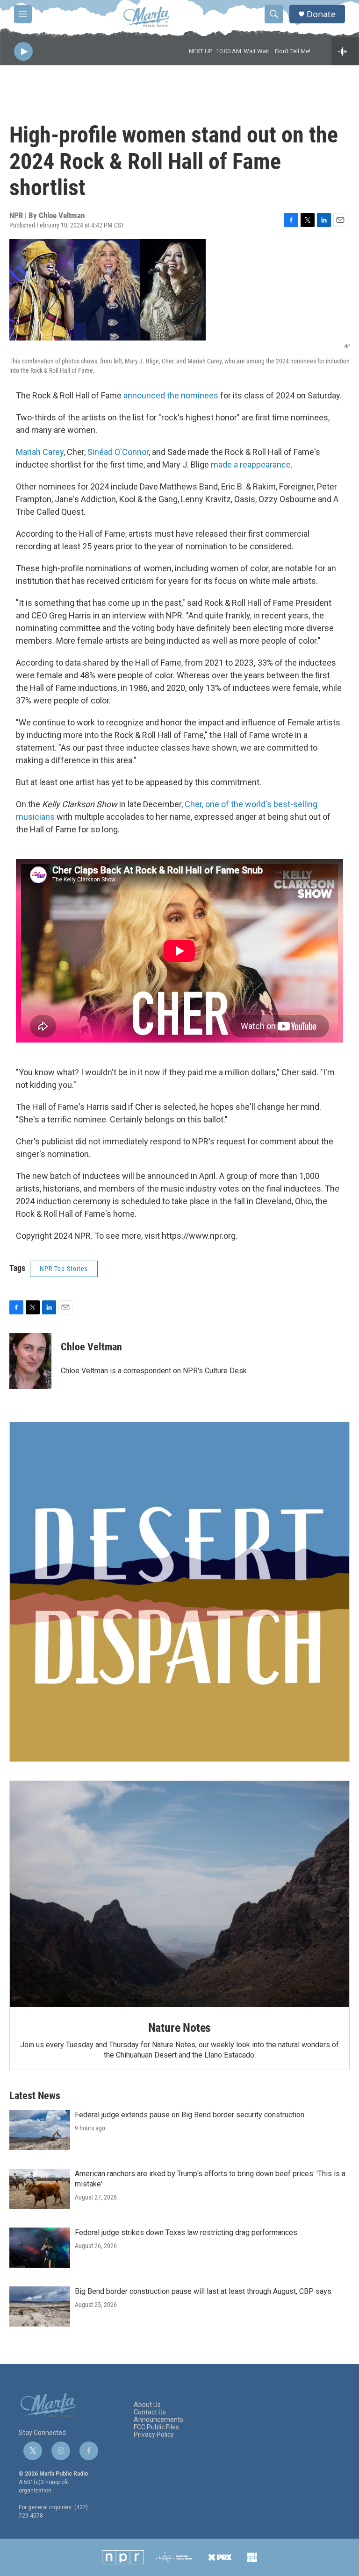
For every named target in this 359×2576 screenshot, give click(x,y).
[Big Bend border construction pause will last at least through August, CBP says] (40, 2306)
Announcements (158, 2420)
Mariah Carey (40, 452)
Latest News (35, 2096)
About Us (147, 2405)
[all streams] (345, 51)
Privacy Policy (154, 2435)
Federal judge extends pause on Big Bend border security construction (190, 2115)
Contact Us (150, 2412)
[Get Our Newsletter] (179, 1592)
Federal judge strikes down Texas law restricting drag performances (186, 2232)
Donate (321, 14)
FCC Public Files (156, 2427)
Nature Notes (180, 2028)
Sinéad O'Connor (118, 452)
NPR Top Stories (64, 1269)
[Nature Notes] (179, 1894)
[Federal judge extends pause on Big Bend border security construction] (40, 2130)
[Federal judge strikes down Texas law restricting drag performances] (40, 2248)
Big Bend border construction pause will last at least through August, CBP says (203, 2291)
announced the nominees (171, 395)
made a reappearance (251, 465)
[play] (23, 52)
